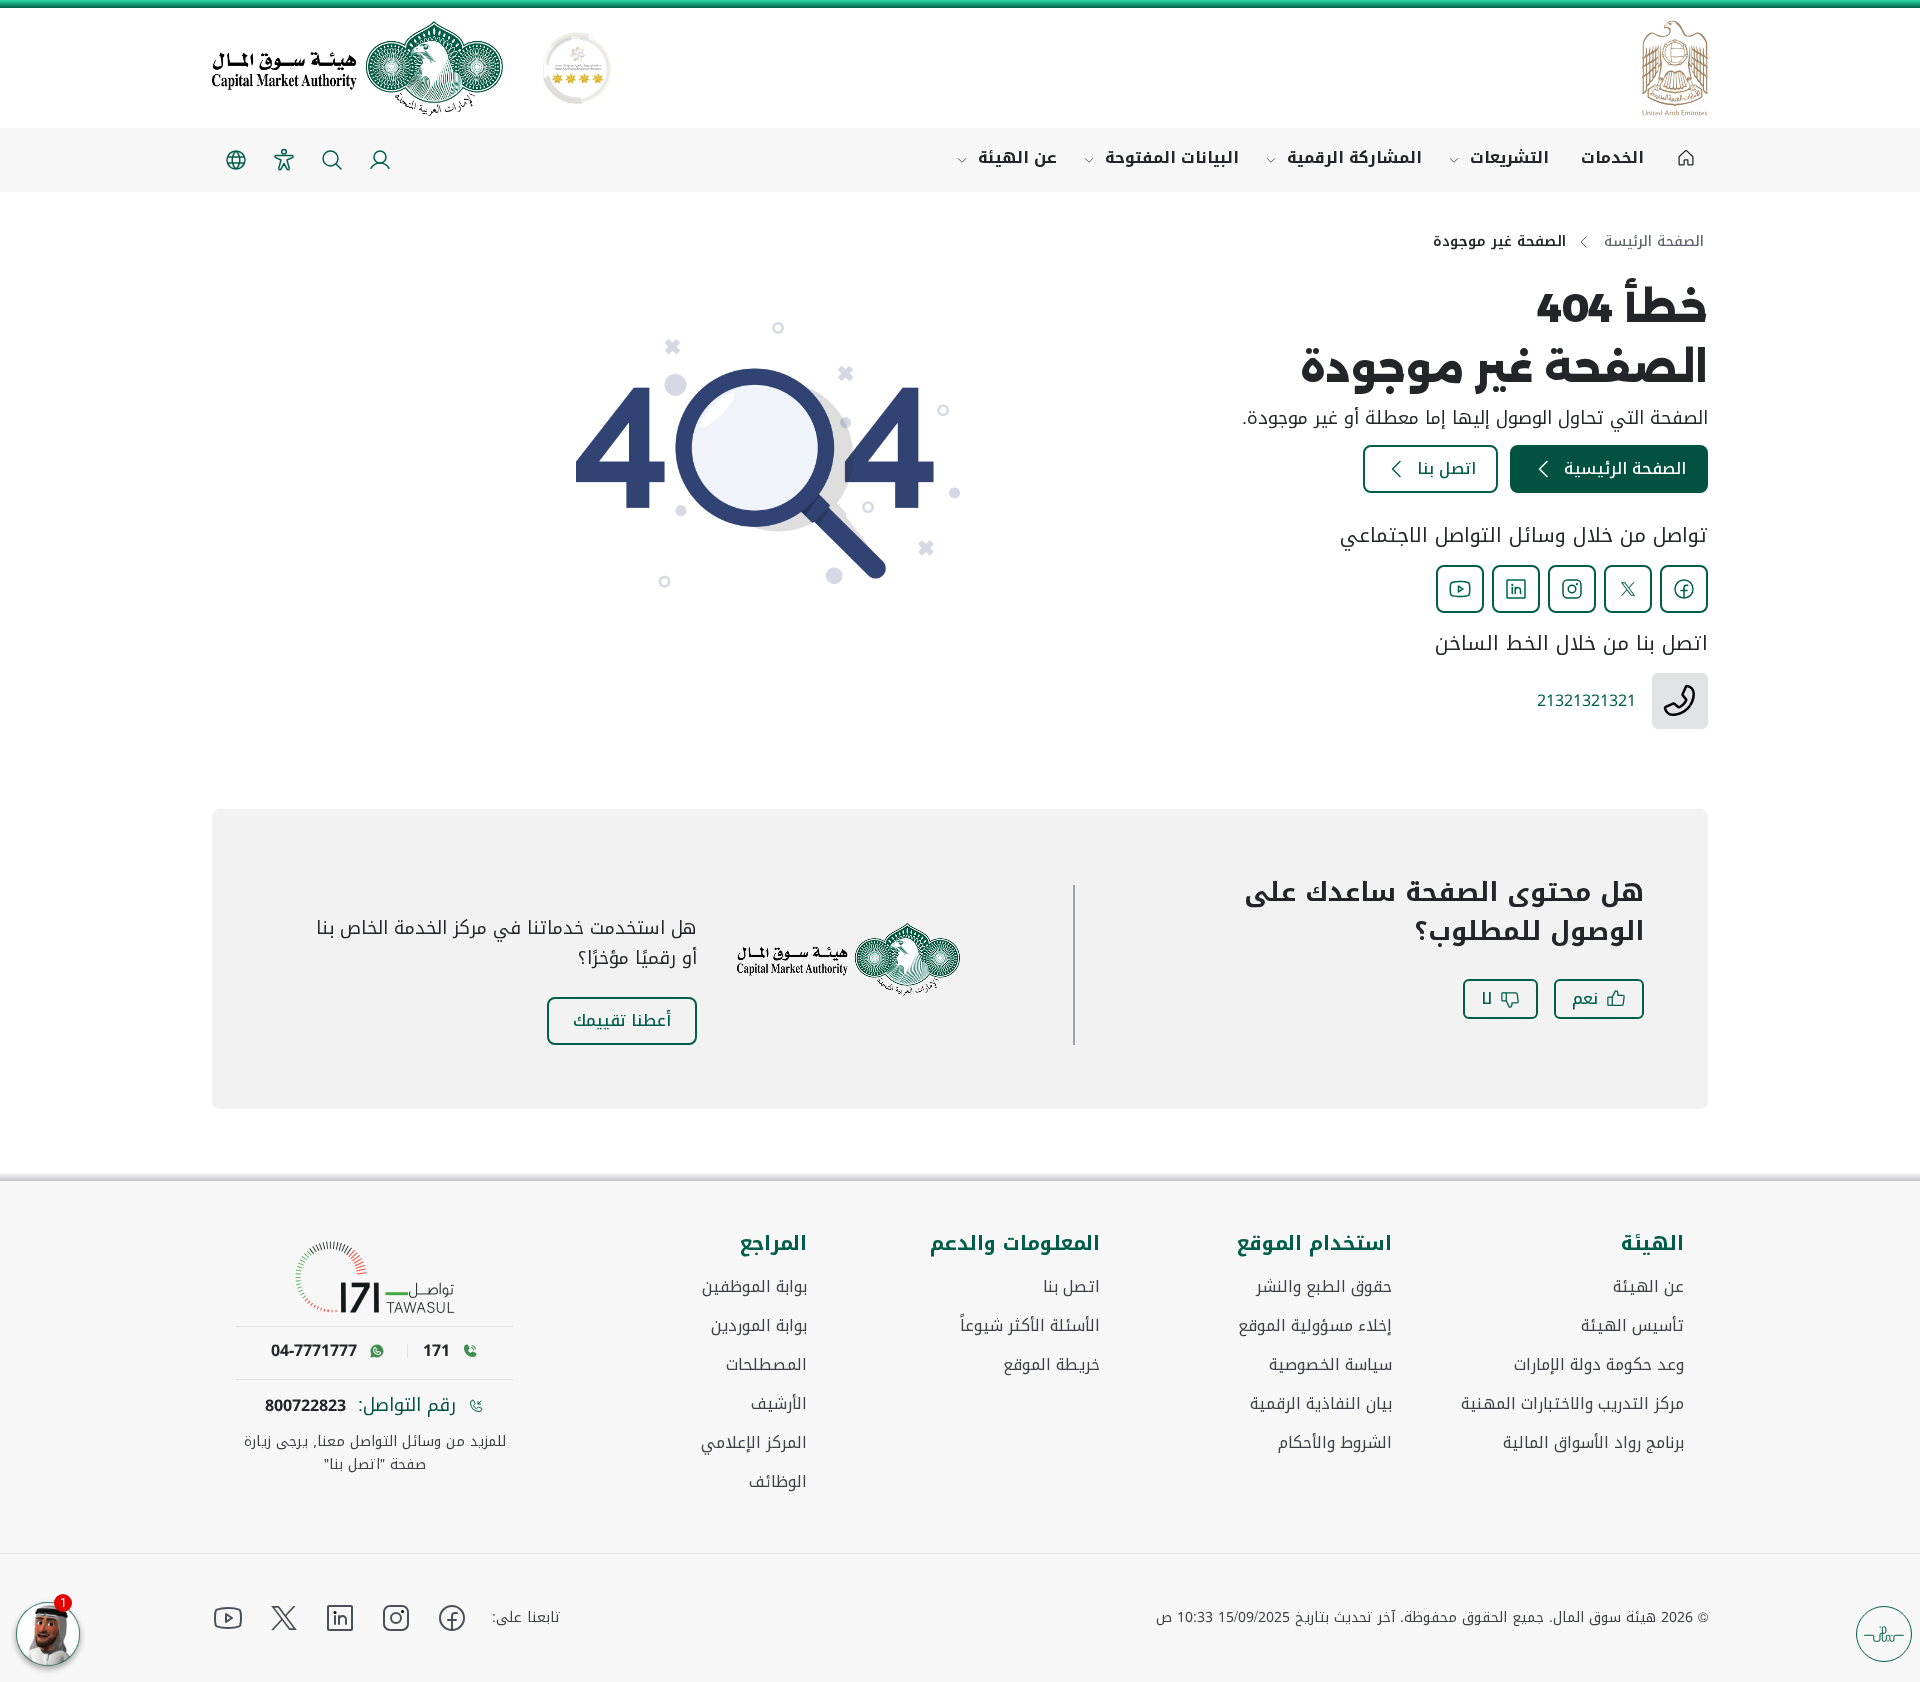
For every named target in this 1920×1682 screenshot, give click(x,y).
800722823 (305, 1406)
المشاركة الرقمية (1354, 157)
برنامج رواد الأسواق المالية (1593, 1443)
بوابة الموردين (759, 1326)
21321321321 (1586, 701)
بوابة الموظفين (754, 1287)
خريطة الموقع (1051, 1365)
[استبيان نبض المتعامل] (1884, 1634)
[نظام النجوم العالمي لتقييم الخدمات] (577, 68)
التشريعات (1509, 157)
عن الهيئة (1017, 157)
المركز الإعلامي (754, 1443)
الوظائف (778, 1482)
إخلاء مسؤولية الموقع (1315, 1326)
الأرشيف (779, 1404)
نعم (1585, 998)
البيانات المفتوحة (1172, 157)
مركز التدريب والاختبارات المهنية (1572, 1404)
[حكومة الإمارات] (1675, 68)
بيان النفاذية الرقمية (1321, 1404)
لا (1486, 998)
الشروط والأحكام (1335, 1443)
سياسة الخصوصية (1330, 1365)
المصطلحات (766, 1365)
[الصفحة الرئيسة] (1686, 160)
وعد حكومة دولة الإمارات (1599, 1365)
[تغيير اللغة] (236, 160)
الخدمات (1612, 157)
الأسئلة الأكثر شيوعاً (1030, 1326)
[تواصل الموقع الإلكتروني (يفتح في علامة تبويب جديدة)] (375, 1277)
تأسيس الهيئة (1632, 1326)
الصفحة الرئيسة (1654, 241)
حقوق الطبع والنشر (1324, 1287)
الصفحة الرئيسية (1625, 468)
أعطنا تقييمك (622, 1020)
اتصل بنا (1446, 468)
